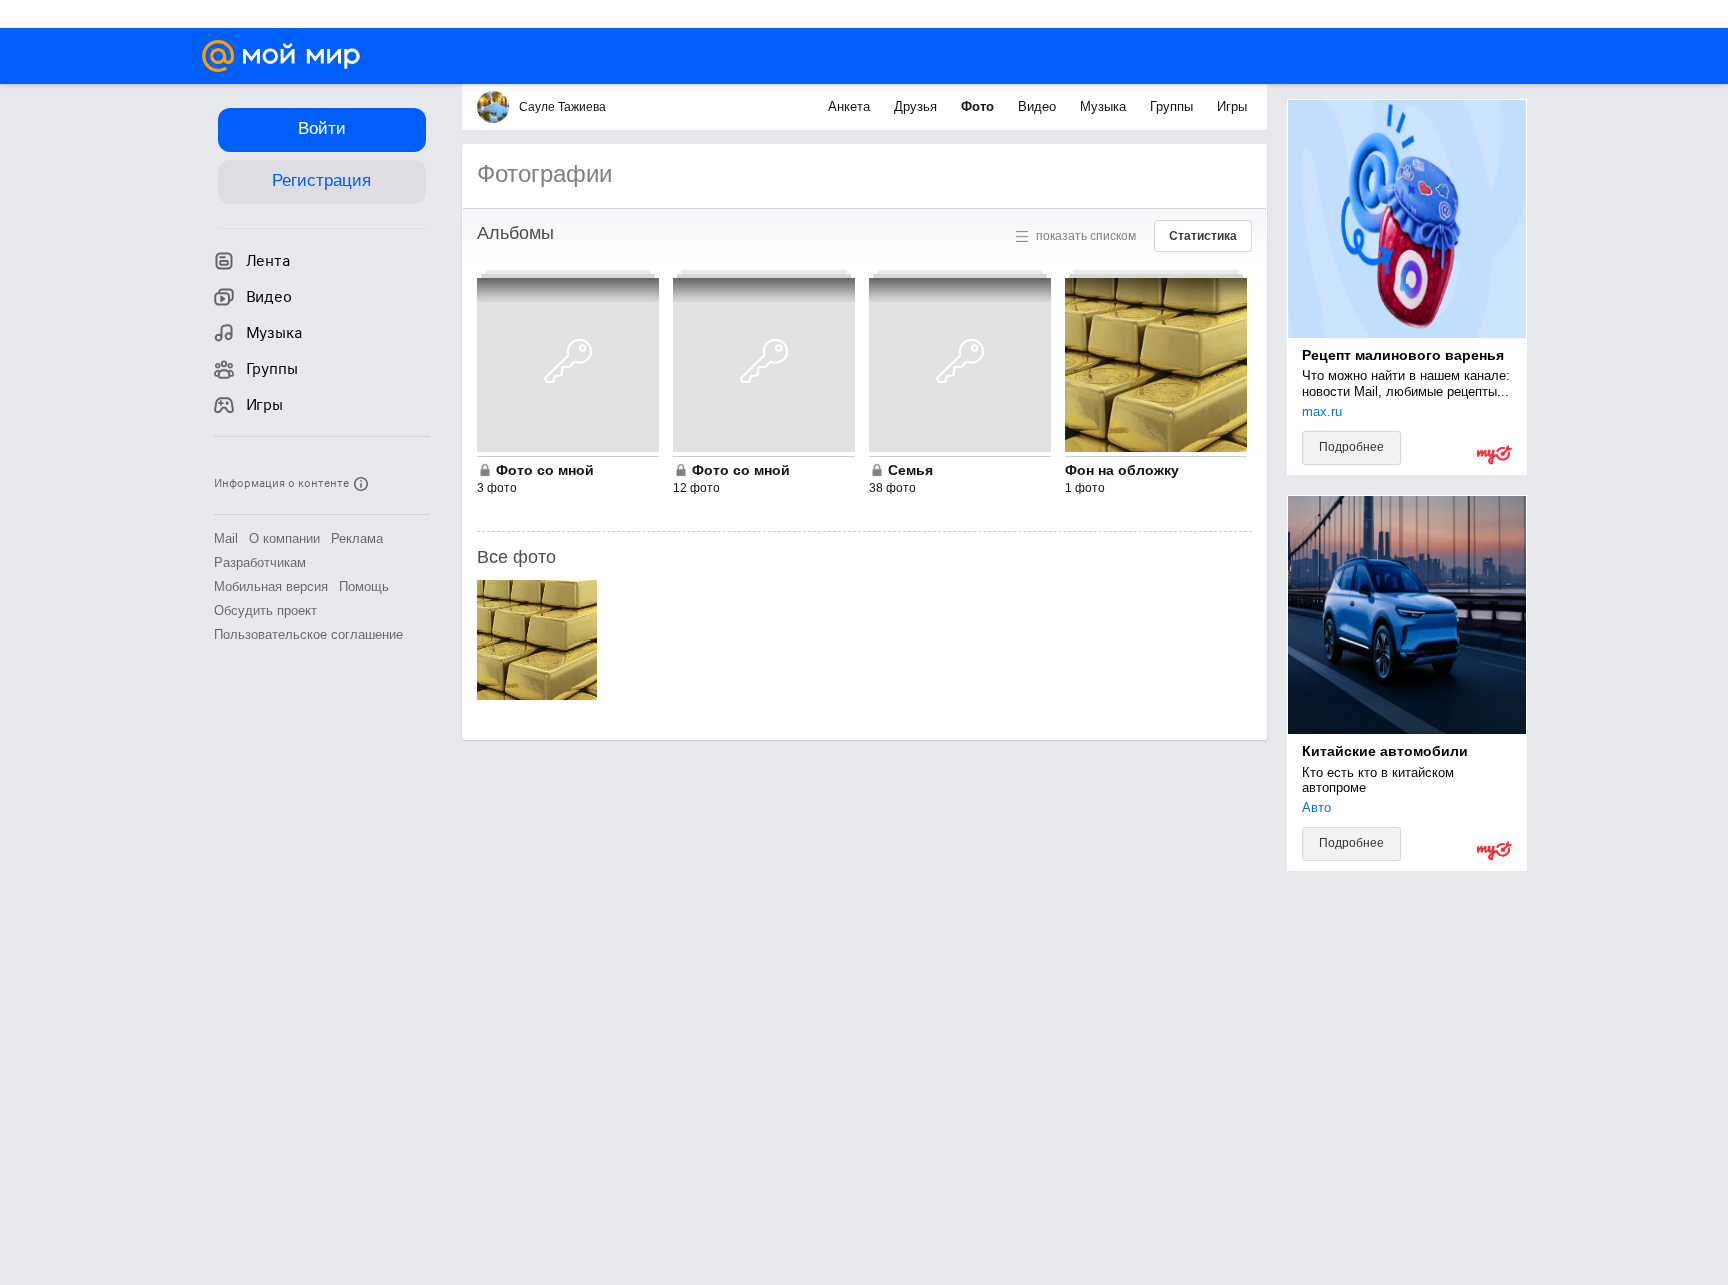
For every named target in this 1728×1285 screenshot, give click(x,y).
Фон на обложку (1122, 470)
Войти (322, 128)
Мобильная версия (271, 586)
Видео (1039, 106)
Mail (226, 538)
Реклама (357, 538)
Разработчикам (260, 562)
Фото (979, 106)
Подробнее (1351, 447)
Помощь (364, 586)
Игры (1232, 106)
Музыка (1105, 106)
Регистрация (321, 180)
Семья (910, 470)
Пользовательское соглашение (308, 634)
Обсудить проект (265, 610)
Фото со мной (545, 470)
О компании (284, 538)
